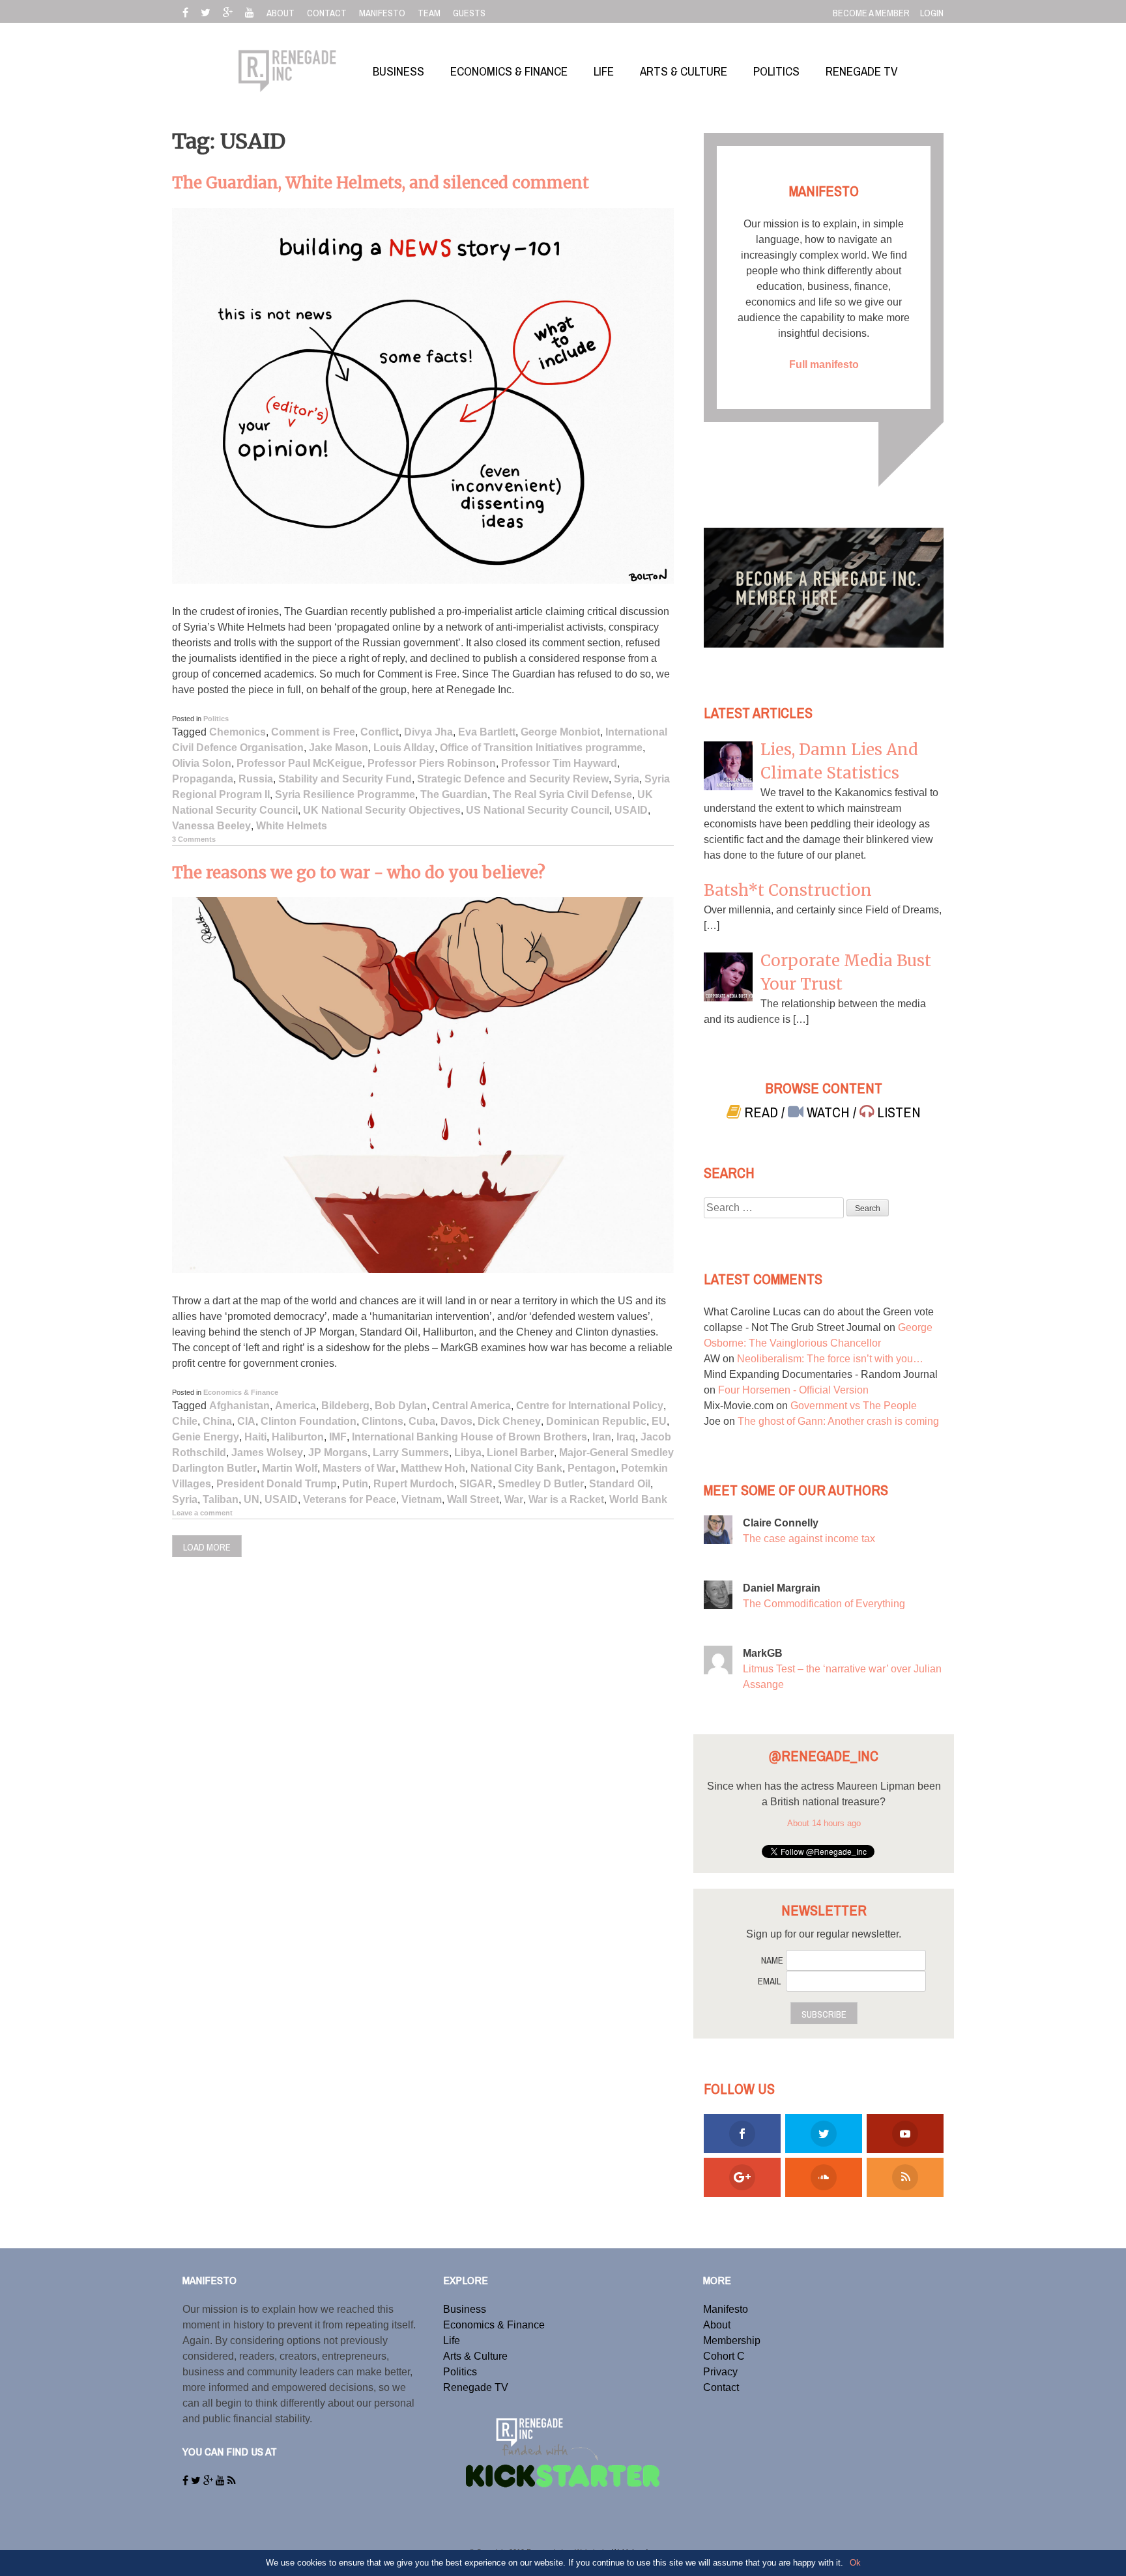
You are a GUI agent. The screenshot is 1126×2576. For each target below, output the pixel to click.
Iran (602, 1437)
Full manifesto (824, 365)
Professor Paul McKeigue (299, 763)
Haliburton (298, 1437)
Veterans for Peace (350, 1499)
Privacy (720, 2372)
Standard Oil (620, 1484)
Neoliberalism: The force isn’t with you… (830, 1359)
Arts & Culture (475, 2356)
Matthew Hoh (433, 1468)
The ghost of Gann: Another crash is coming (838, 1421)
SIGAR (476, 1484)
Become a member (871, 13)
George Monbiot (560, 732)
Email (769, 1981)
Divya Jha (428, 732)
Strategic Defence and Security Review (513, 779)
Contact (721, 2387)
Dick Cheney (509, 1421)
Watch (828, 1112)
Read (761, 1112)
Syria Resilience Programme (345, 794)
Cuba (422, 1421)
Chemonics (238, 732)
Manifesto (726, 2309)
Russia (256, 779)
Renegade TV (476, 2387)
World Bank (638, 1499)
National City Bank (516, 1468)
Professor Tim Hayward (559, 763)
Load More (207, 1547)
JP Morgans (338, 1453)
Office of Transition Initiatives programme (541, 748)
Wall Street (473, 1499)
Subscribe (824, 2014)
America (296, 1406)
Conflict (380, 732)
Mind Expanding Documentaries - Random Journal (821, 1374)
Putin (355, 1484)
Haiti (255, 1437)
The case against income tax (809, 1538)
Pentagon (592, 1468)
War (514, 1499)
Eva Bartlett (487, 732)
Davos (456, 1421)
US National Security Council (538, 810)
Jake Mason (339, 748)
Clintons (383, 1421)
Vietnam (422, 1499)
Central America (471, 1406)
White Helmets (292, 826)
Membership (732, 2340)
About (717, 2325)
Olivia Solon (202, 763)
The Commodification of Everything (824, 1604)
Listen (897, 1112)
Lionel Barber (520, 1453)
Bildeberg (345, 1406)
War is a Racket (566, 1499)
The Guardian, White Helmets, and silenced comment (381, 183)
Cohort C (724, 2356)
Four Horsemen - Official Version (793, 1390)
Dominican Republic (596, 1421)
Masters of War (359, 1468)
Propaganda (203, 779)
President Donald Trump (277, 1484)
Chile (185, 1421)
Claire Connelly (781, 1523)
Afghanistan (239, 1406)
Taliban (221, 1499)
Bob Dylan (401, 1406)
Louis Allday (404, 748)
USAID (631, 810)
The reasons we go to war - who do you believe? (359, 873)
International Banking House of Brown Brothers (469, 1437)
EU (659, 1421)
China (217, 1421)
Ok (855, 2563)
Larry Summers (411, 1453)
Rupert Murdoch (414, 1484)
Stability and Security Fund (345, 779)
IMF (338, 1437)
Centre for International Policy (590, 1406)
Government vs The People (854, 1406)
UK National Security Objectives (382, 810)
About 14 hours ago (824, 1839)
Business (465, 2309)
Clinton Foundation (309, 1421)
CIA (246, 1421)
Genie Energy (206, 1437)
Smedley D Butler (541, 1484)
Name (772, 1960)
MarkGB (763, 1653)
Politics (216, 719)
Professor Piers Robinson (432, 763)
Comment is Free (313, 732)
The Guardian (454, 794)
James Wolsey (267, 1453)
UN (252, 1499)
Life (452, 2340)
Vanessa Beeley (211, 826)
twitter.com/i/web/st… (847, 1817)
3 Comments (194, 839)
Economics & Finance (241, 1392)
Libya (468, 1453)
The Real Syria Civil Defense (562, 794)
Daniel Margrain (782, 1588)
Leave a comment (202, 1513)
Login (932, 13)
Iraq (626, 1437)
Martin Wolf (290, 1468)
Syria (627, 779)
